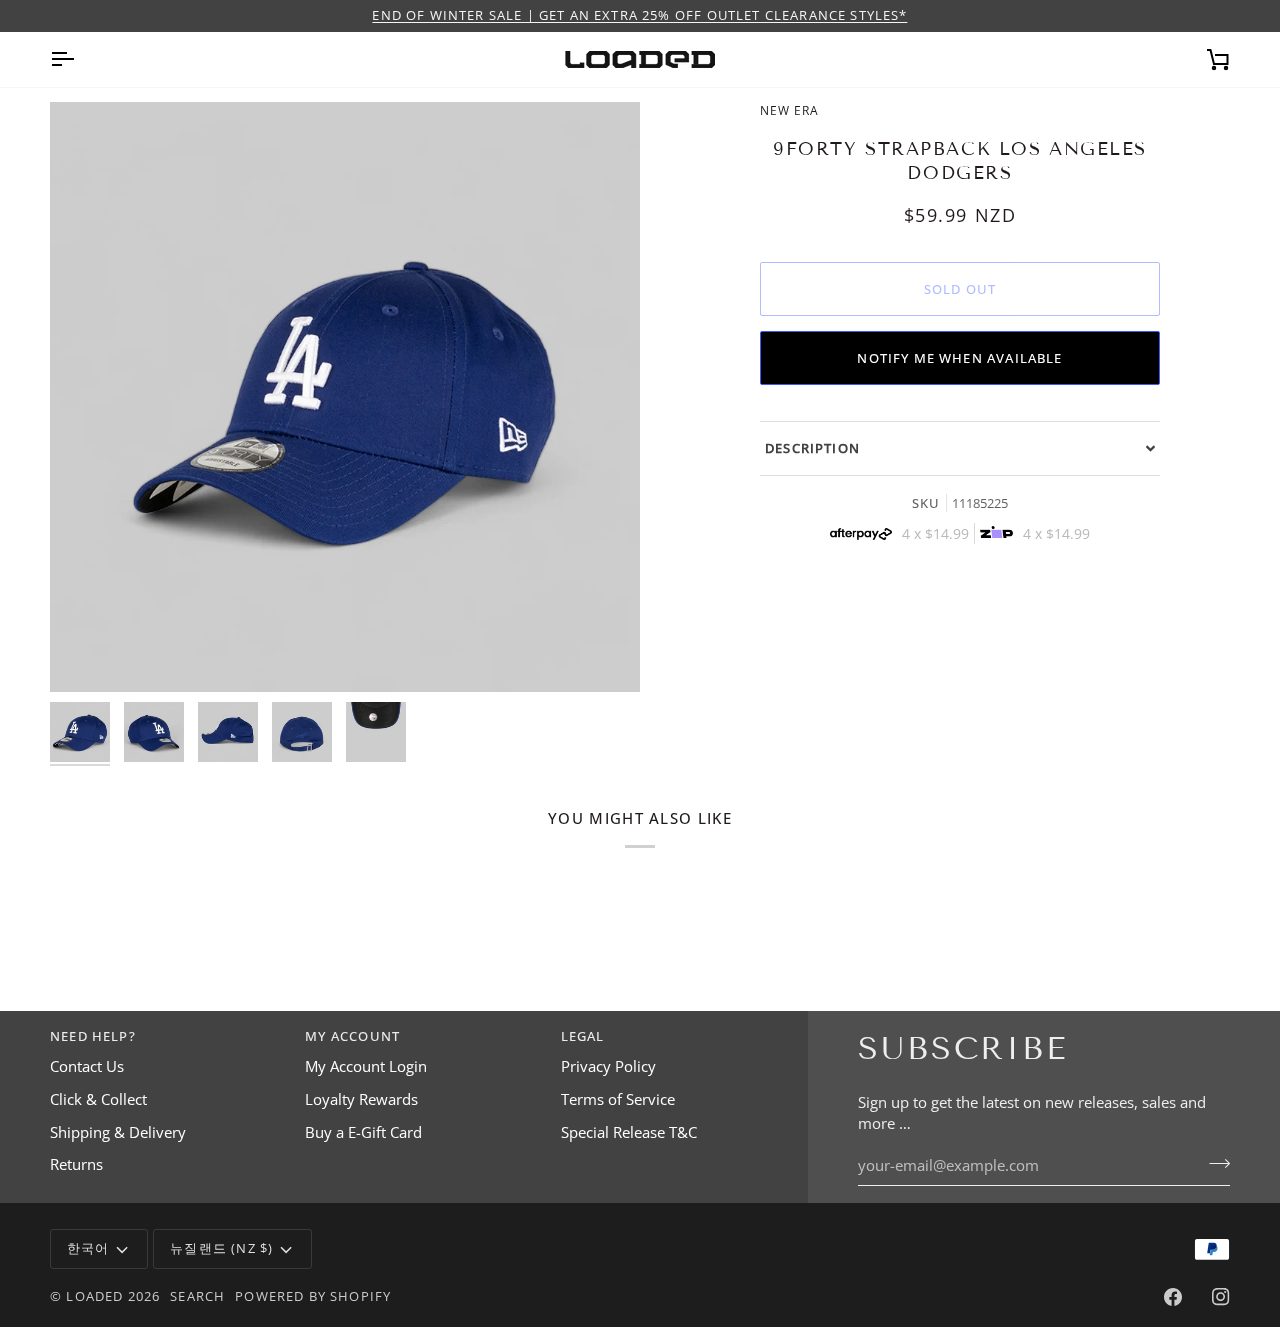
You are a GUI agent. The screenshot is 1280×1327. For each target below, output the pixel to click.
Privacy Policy (608, 1066)
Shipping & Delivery (118, 1132)
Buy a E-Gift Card (363, 1132)
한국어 (88, 1248)
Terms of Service (618, 1099)
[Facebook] (1173, 1297)
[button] (960, 448)
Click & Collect (98, 1099)
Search (197, 1296)
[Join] (1213, 1163)
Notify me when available (959, 358)
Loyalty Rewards (361, 1099)
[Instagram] (1221, 1297)
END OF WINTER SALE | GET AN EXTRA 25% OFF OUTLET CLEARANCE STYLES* (639, 15)
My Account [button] (352, 1036)
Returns (76, 1164)
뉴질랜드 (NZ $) (221, 1248)
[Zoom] (345, 397)
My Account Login (366, 1066)
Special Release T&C (629, 1132)
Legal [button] (583, 1036)
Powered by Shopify (313, 1296)
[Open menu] (80, 59)
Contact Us (87, 1066)
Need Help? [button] (93, 1036)
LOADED (94, 1296)
